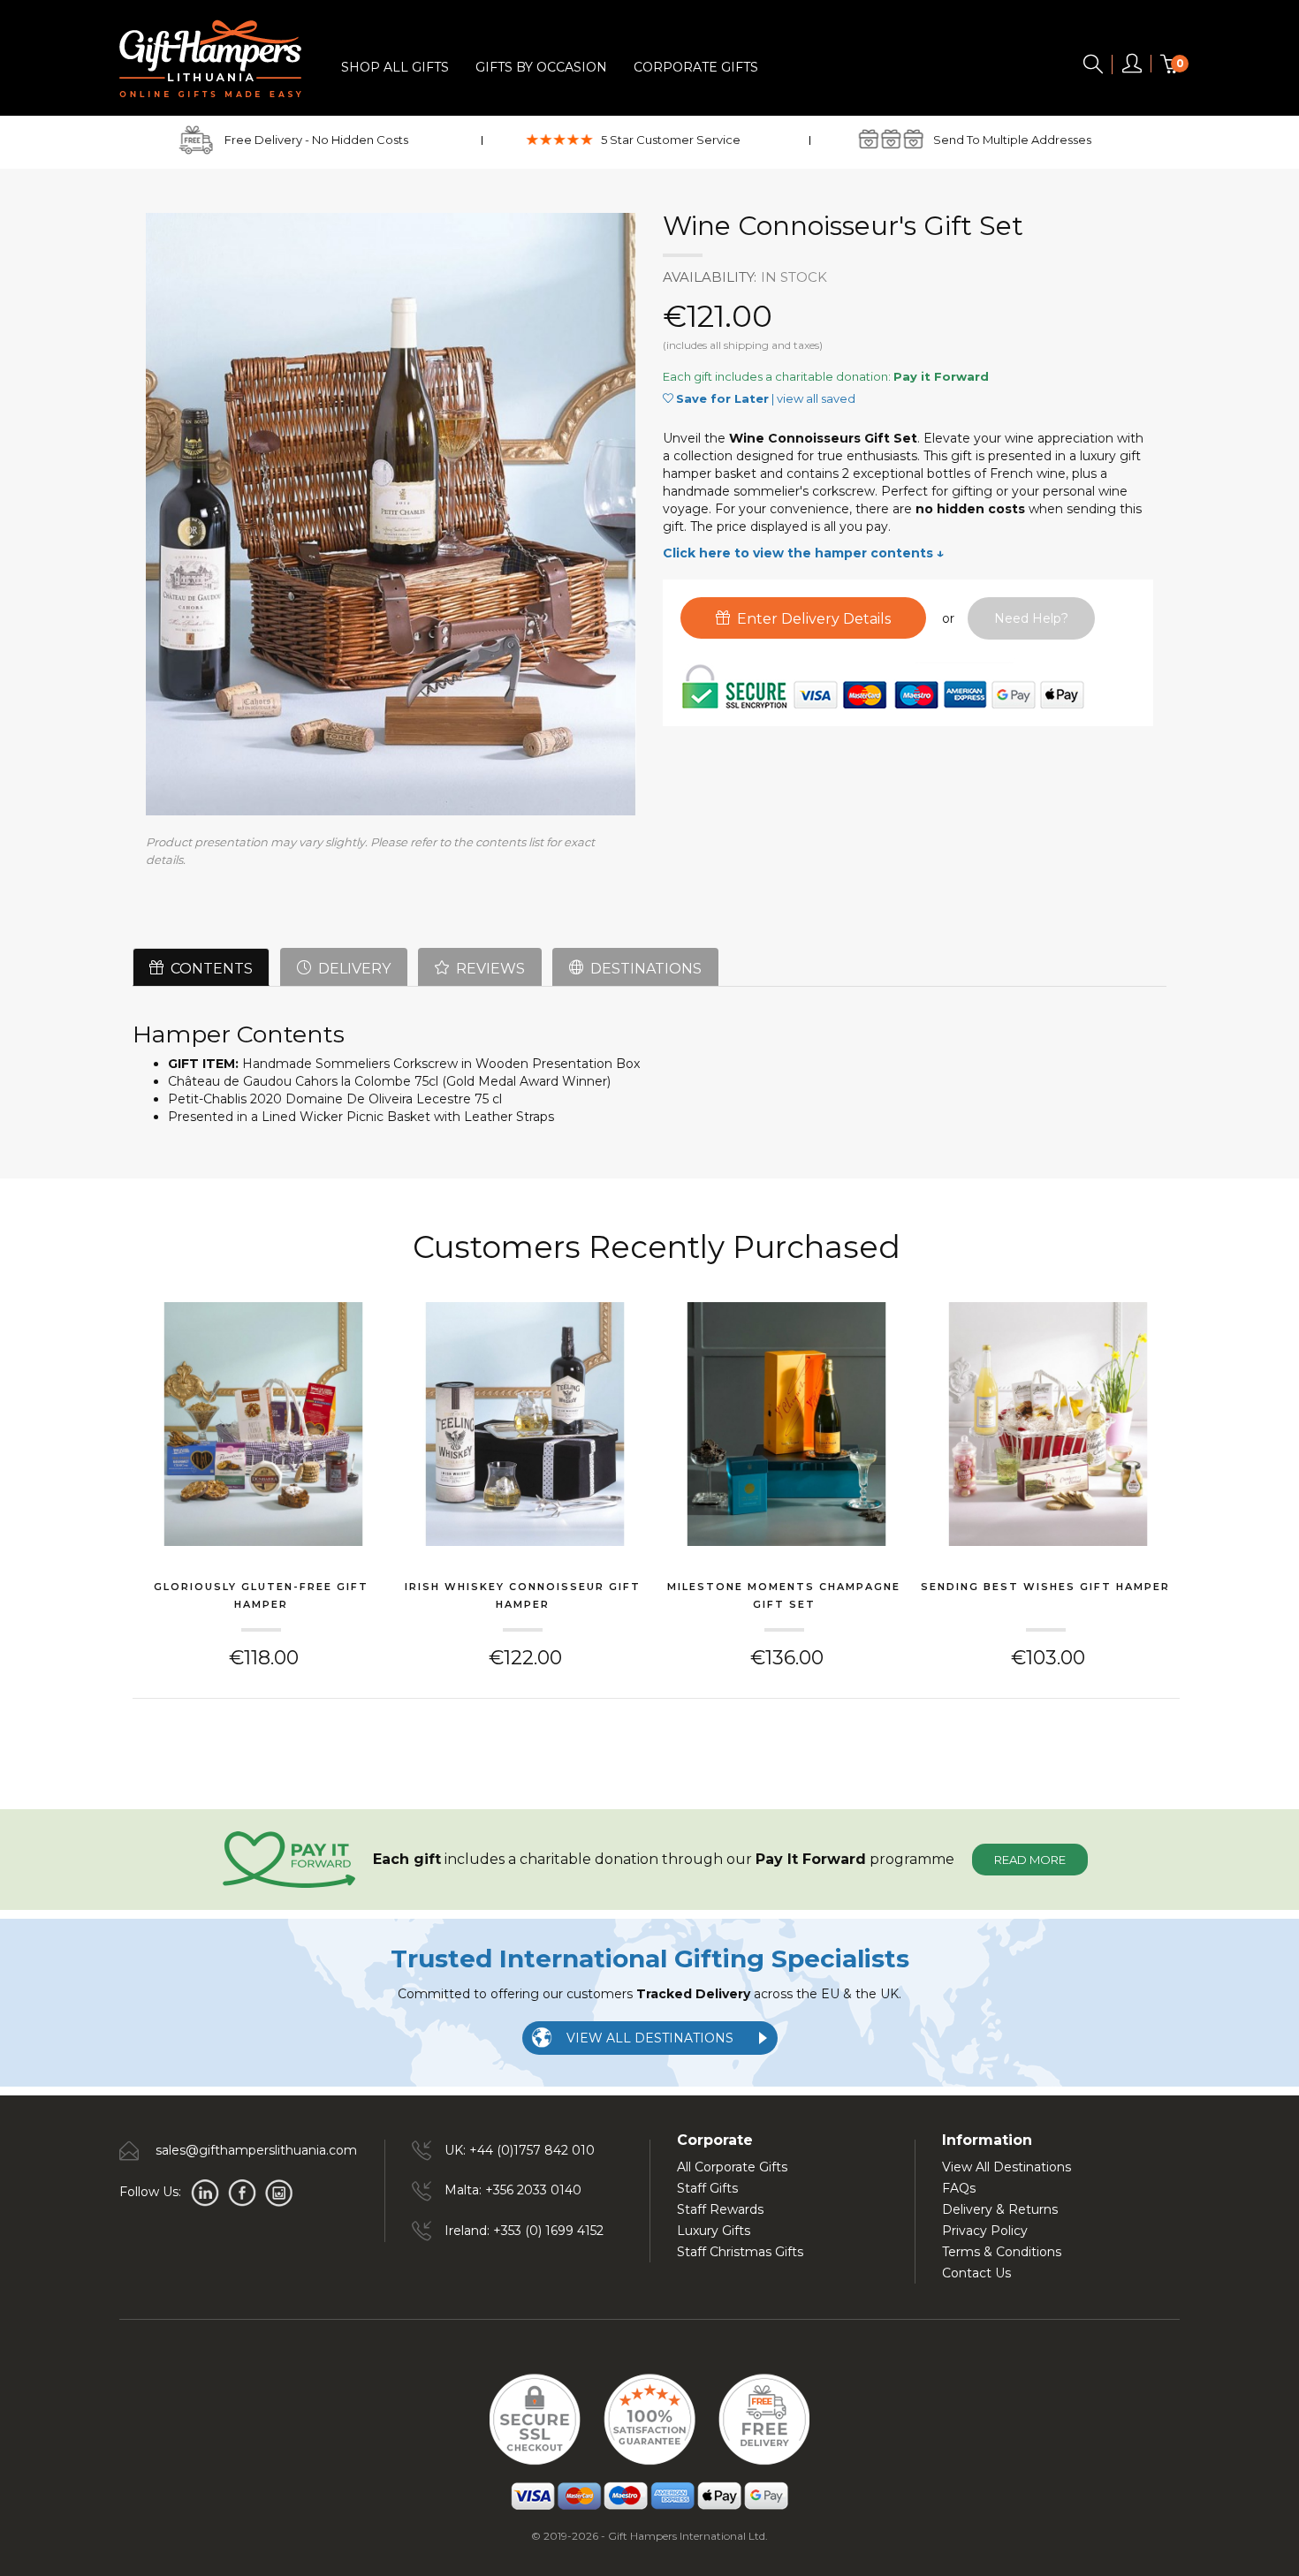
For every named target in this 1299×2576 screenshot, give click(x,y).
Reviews (487, 969)
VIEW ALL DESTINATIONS (650, 2038)
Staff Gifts (707, 2188)
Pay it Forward (941, 376)
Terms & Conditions (1002, 2252)
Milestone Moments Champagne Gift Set (784, 1595)
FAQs (959, 2188)
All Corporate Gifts (732, 2167)
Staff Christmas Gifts (740, 2252)
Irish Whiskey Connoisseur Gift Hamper (523, 1595)
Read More (1030, 1860)
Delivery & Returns (1000, 2209)
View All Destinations (1007, 2167)
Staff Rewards (720, 2209)
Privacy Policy (985, 2231)
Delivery (351, 969)
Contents (208, 969)
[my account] (1132, 67)
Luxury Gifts (714, 2231)
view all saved (816, 398)
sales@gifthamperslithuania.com (256, 2150)
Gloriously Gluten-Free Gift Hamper (261, 1595)
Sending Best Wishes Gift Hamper (1045, 1587)
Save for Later (722, 398)
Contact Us (976, 2273)
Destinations (642, 969)
